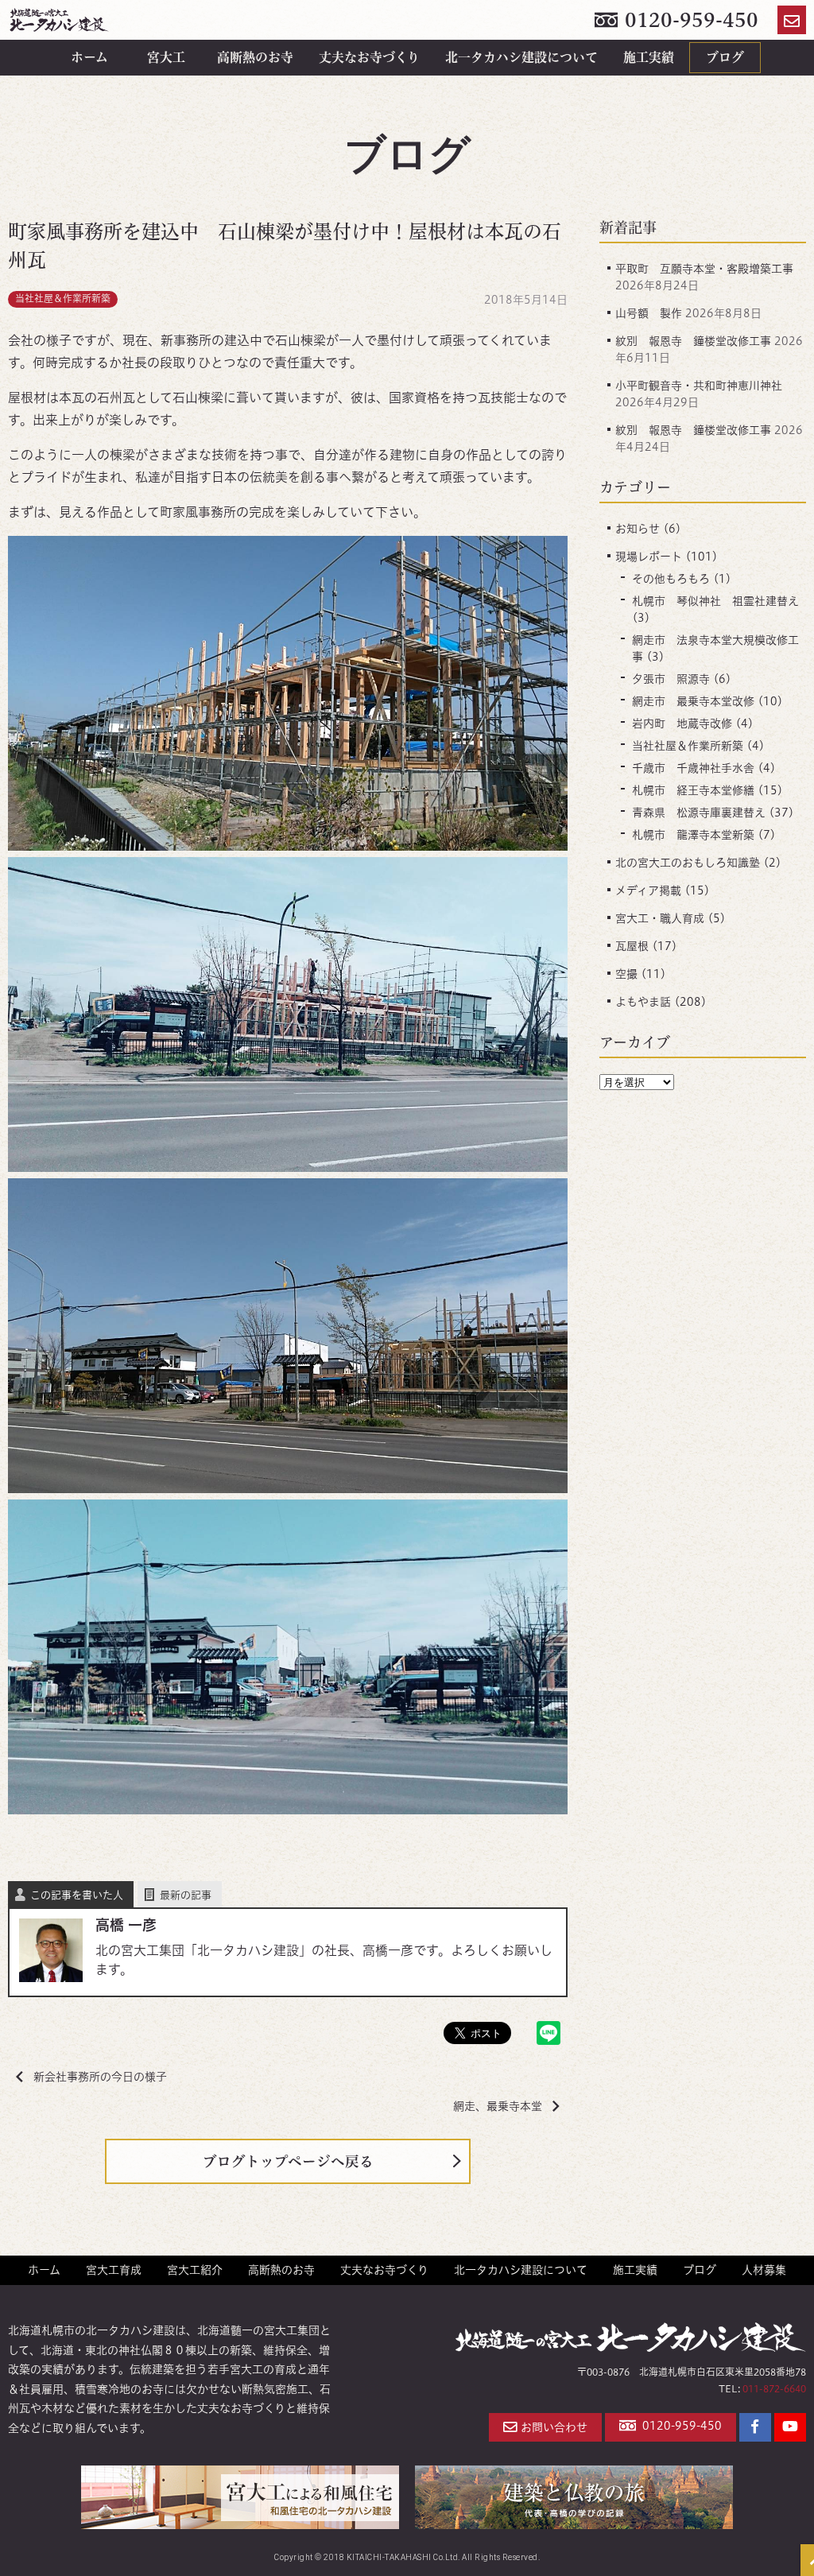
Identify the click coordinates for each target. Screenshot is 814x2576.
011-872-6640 (774, 2389)
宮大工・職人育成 (660, 918)
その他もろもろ (671, 579)
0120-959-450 (689, 20)
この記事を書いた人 (77, 1895)
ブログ (725, 57)
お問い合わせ (554, 2427)
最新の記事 (186, 1895)
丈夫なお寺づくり (369, 57)
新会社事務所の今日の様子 (100, 2077)
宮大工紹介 (195, 2270)
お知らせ (638, 529)
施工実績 (649, 57)
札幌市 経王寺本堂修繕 (693, 790)
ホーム (89, 57)
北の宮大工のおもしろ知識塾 (688, 863)
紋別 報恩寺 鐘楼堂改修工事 (693, 341)
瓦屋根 (632, 946)
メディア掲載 (648, 890)
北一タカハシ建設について (521, 57)
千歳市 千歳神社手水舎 (693, 768)
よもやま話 (643, 1002)
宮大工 (166, 57)
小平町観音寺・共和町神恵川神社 (699, 386)
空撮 (626, 974)
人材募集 (764, 2270)
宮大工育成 (114, 2270)
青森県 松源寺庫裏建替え (699, 813)
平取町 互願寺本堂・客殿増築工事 (704, 269)
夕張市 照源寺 (671, 679)
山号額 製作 (649, 313)
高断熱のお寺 (255, 57)
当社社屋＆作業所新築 (63, 299)
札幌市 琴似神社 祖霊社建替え (715, 601)
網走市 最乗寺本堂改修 (693, 701)
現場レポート (649, 557)
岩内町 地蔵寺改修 (682, 724)
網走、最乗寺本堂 (498, 2106)
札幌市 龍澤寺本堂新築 (693, 835)
